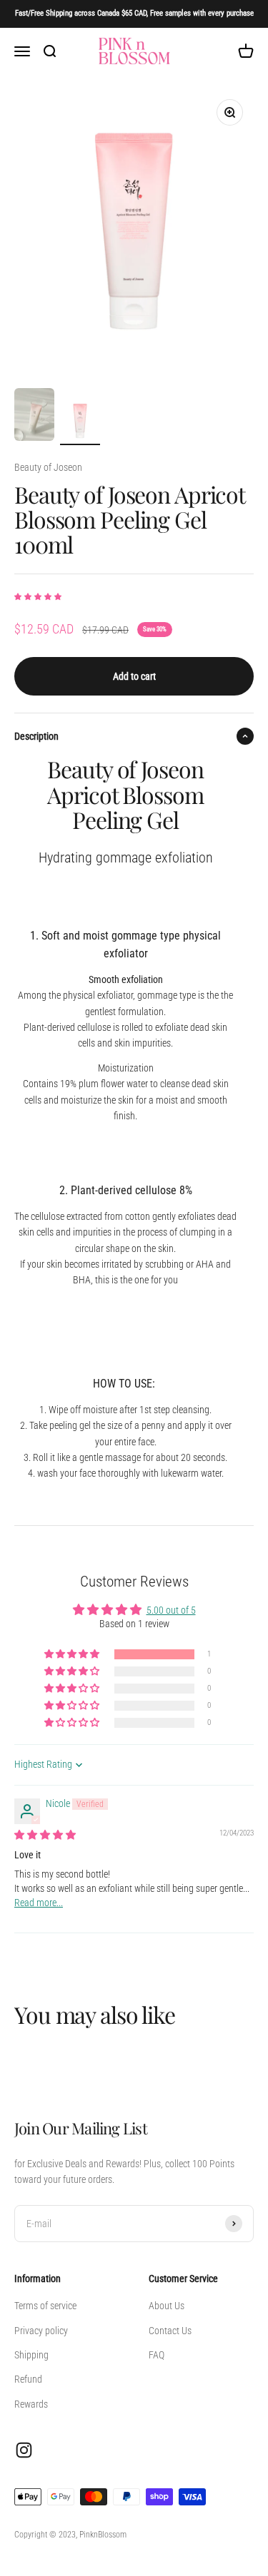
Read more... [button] (39, 1903)
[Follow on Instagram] (24, 2450)
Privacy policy (41, 2331)
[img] (45, 1835)
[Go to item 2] (80, 423)
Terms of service (45, 2306)
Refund (28, 2379)
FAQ (157, 2355)
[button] (38, 597)
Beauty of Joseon (48, 467)
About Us (167, 2306)
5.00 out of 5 (171, 1610)
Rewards (31, 2404)
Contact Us (170, 2331)
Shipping (31, 2355)
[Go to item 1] (34, 417)
